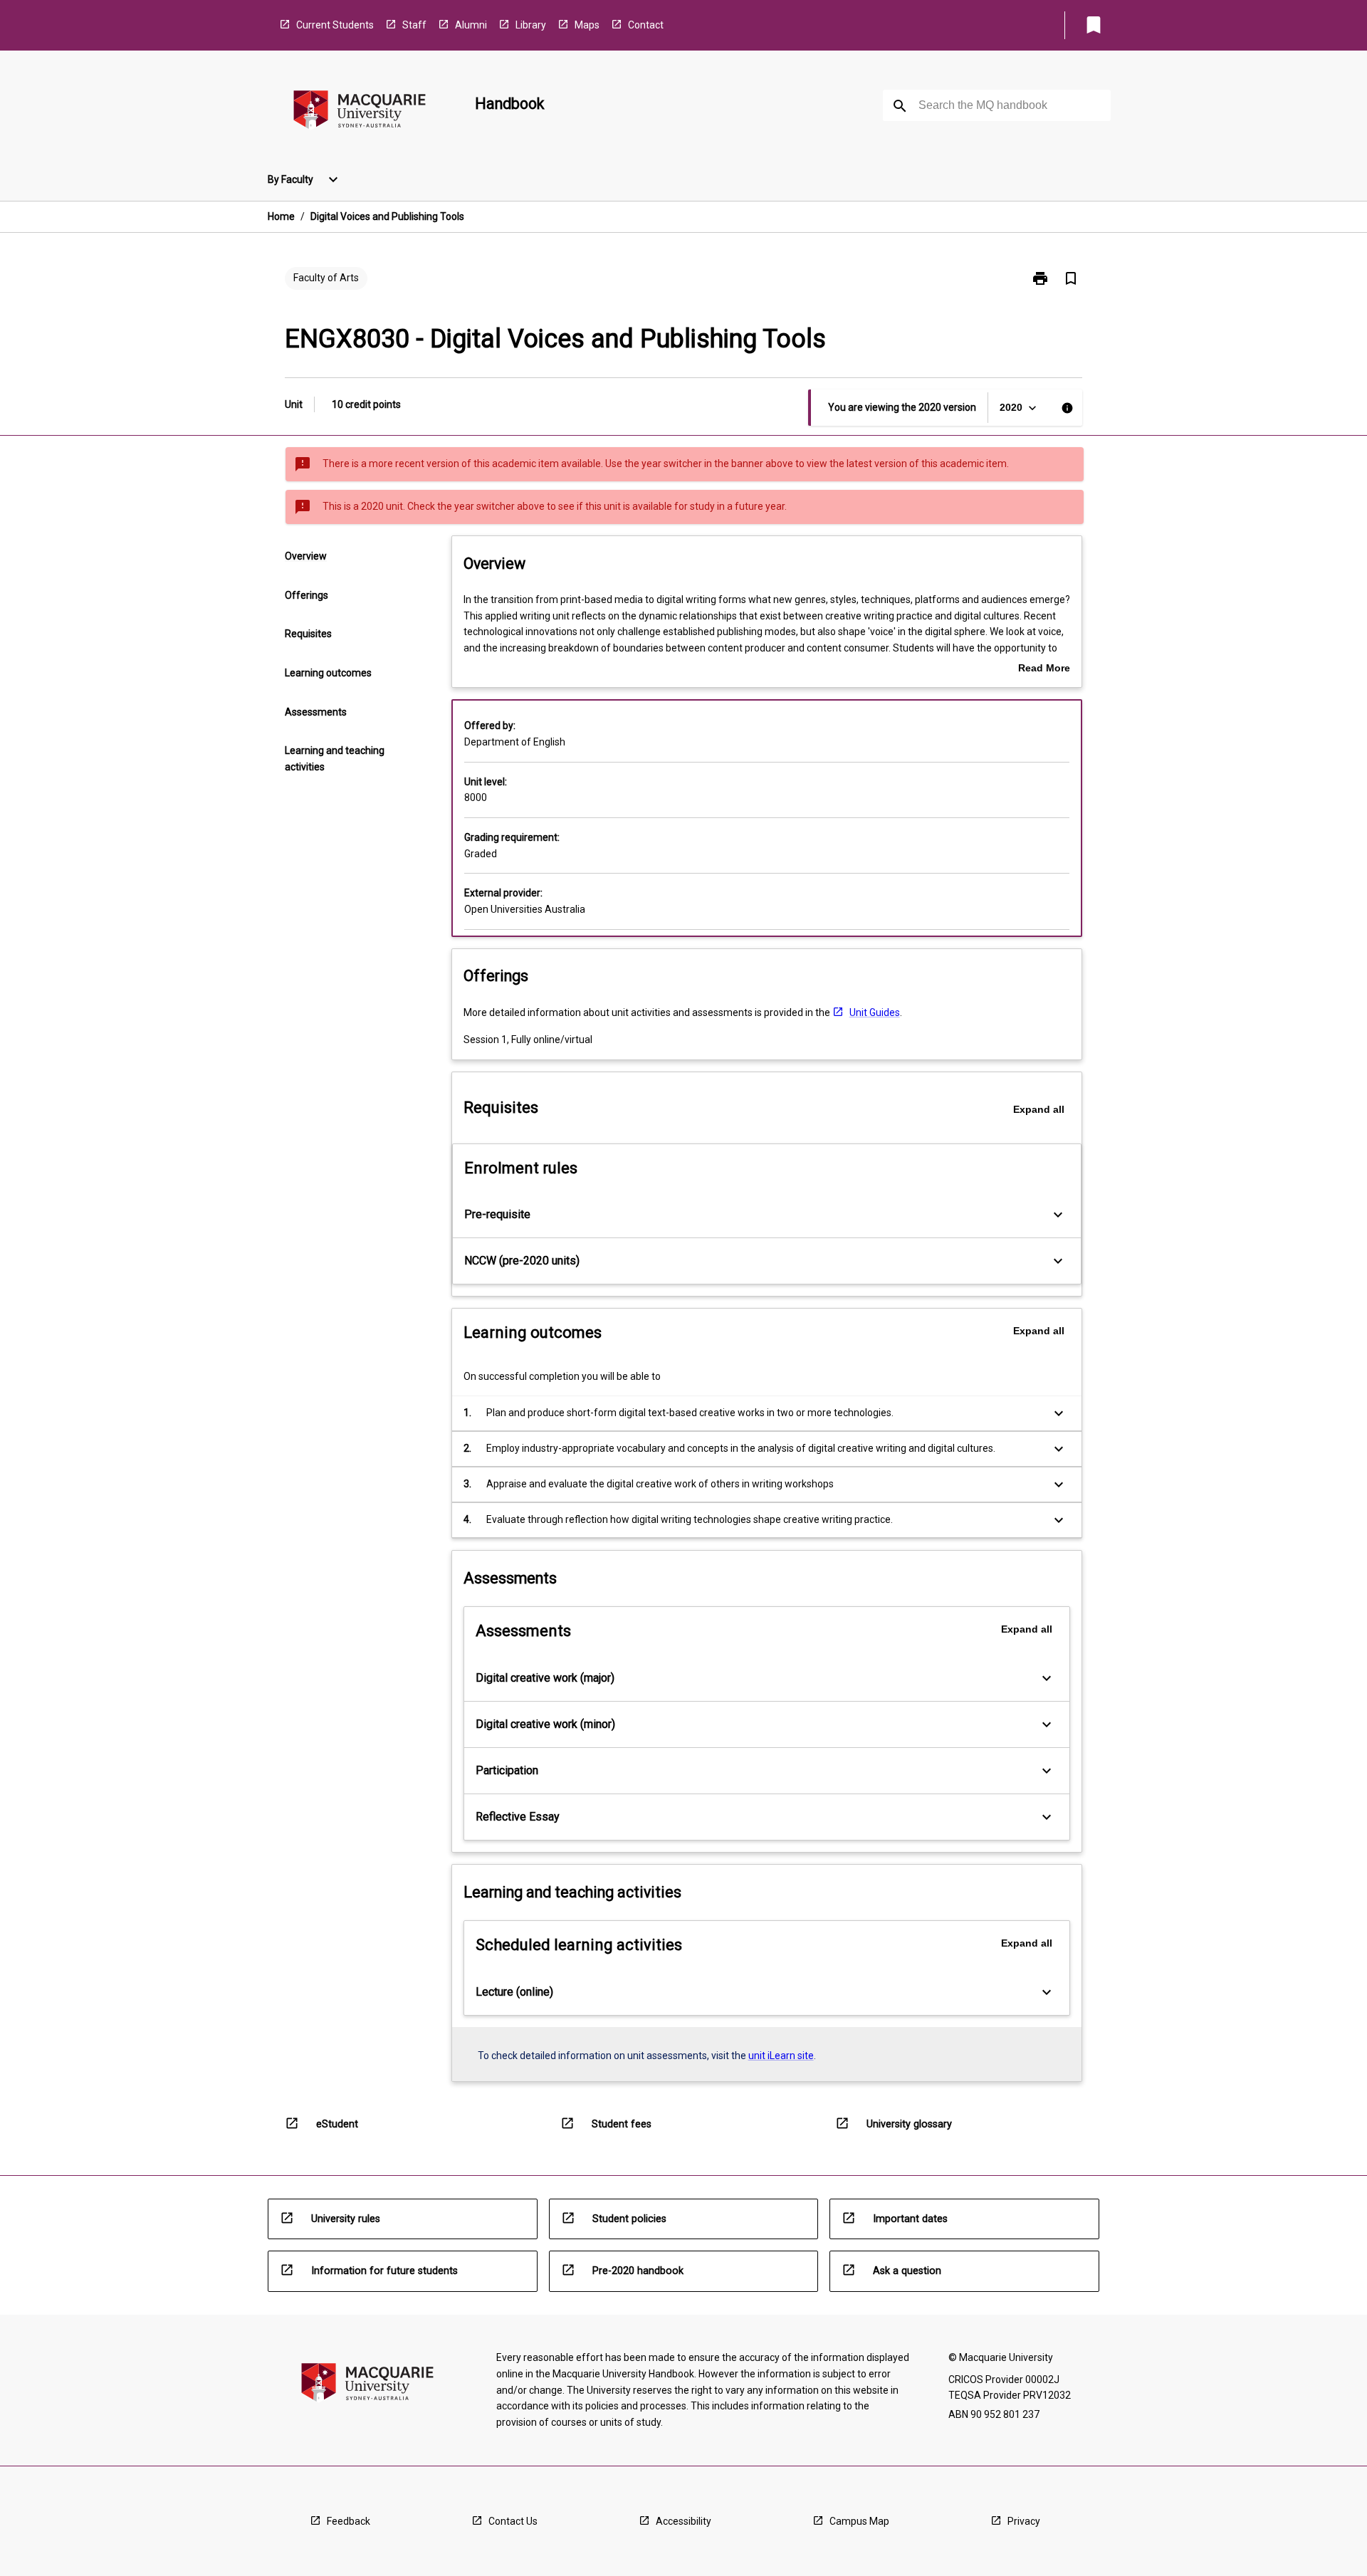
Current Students (335, 25)
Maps (587, 25)
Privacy (1024, 2521)
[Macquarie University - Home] (360, 112)
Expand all (1039, 1109)
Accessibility (683, 2521)
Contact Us (513, 2521)
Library (531, 25)
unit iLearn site (781, 2056)
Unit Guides (875, 1012)
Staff (414, 25)
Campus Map (859, 2521)
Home (281, 216)
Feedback (349, 2521)
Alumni (471, 25)
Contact (646, 25)
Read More (1044, 669)
